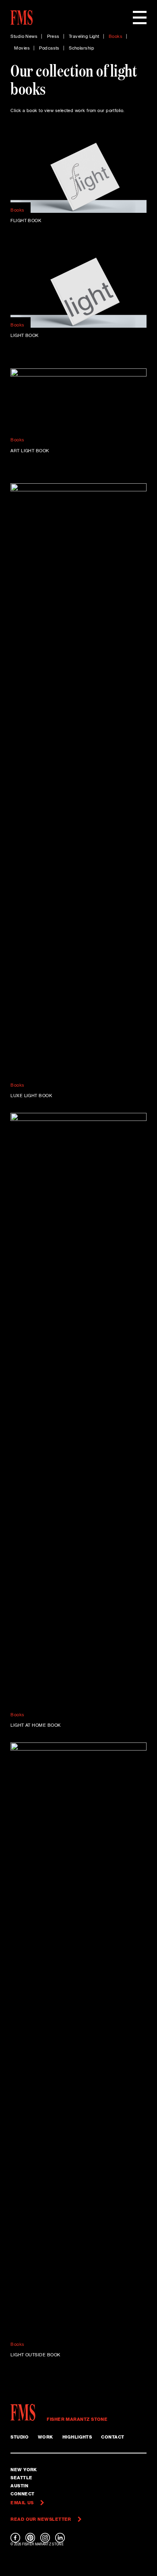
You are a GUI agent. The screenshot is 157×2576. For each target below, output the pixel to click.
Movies (22, 48)
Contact (113, 2437)
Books (116, 37)
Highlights (77, 2437)
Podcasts (49, 48)
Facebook (15, 2538)
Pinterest (30, 2538)
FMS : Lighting (22, 18)
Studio (20, 2437)
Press (53, 37)
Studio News (24, 37)
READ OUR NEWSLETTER (41, 2519)
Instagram (45, 2538)
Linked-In (60, 2538)
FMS (26, 2412)
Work (45, 2437)
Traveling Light (84, 37)
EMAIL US (22, 2503)
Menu (140, 18)
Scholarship (82, 48)
